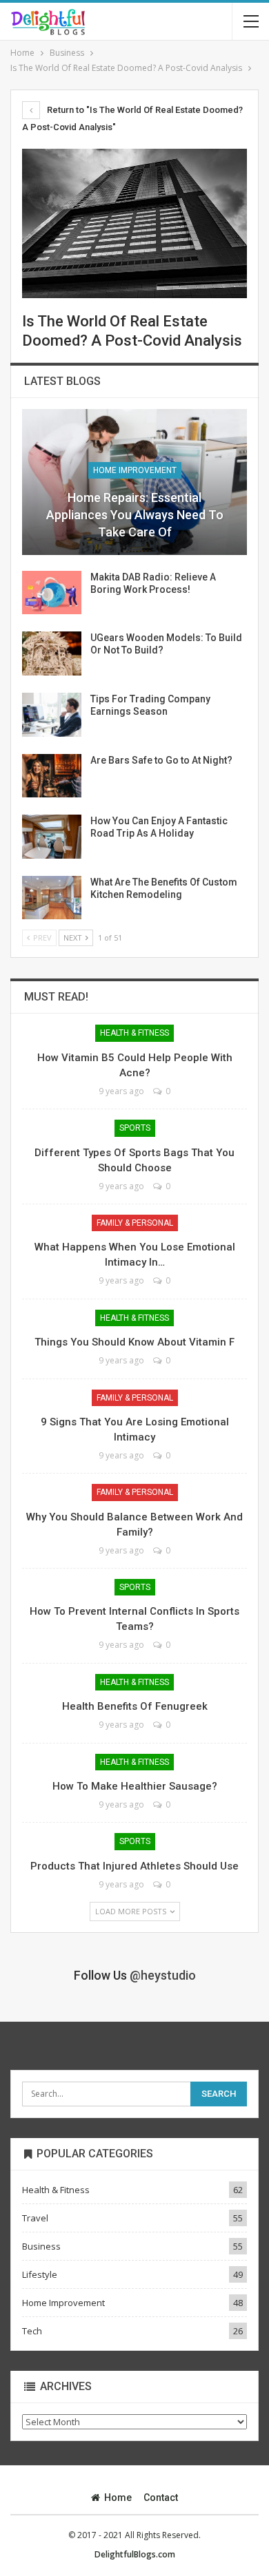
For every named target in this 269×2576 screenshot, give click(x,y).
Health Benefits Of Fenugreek (135, 1706)
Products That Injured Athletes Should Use (134, 1866)
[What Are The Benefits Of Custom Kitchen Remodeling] (52, 898)
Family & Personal (135, 1223)
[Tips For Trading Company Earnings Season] (52, 715)
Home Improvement (135, 470)
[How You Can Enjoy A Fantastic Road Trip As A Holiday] (52, 837)
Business (41, 2246)
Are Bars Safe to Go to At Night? (161, 760)
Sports (135, 1128)
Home (118, 2498)
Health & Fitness (134, 1033)
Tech (32, 2331)
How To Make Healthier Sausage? (135, 1786)
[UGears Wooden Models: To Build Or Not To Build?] (52, 653)
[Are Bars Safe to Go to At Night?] (52, 776)
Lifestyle (40, 2274)
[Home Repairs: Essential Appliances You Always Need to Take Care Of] (134, 482)
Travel (35, 2218)
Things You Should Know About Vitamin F (134, 1342)
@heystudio (163, 1975)
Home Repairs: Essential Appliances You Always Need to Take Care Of (135, 515)
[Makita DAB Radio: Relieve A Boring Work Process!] (52, 593)
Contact (161, 2498)
